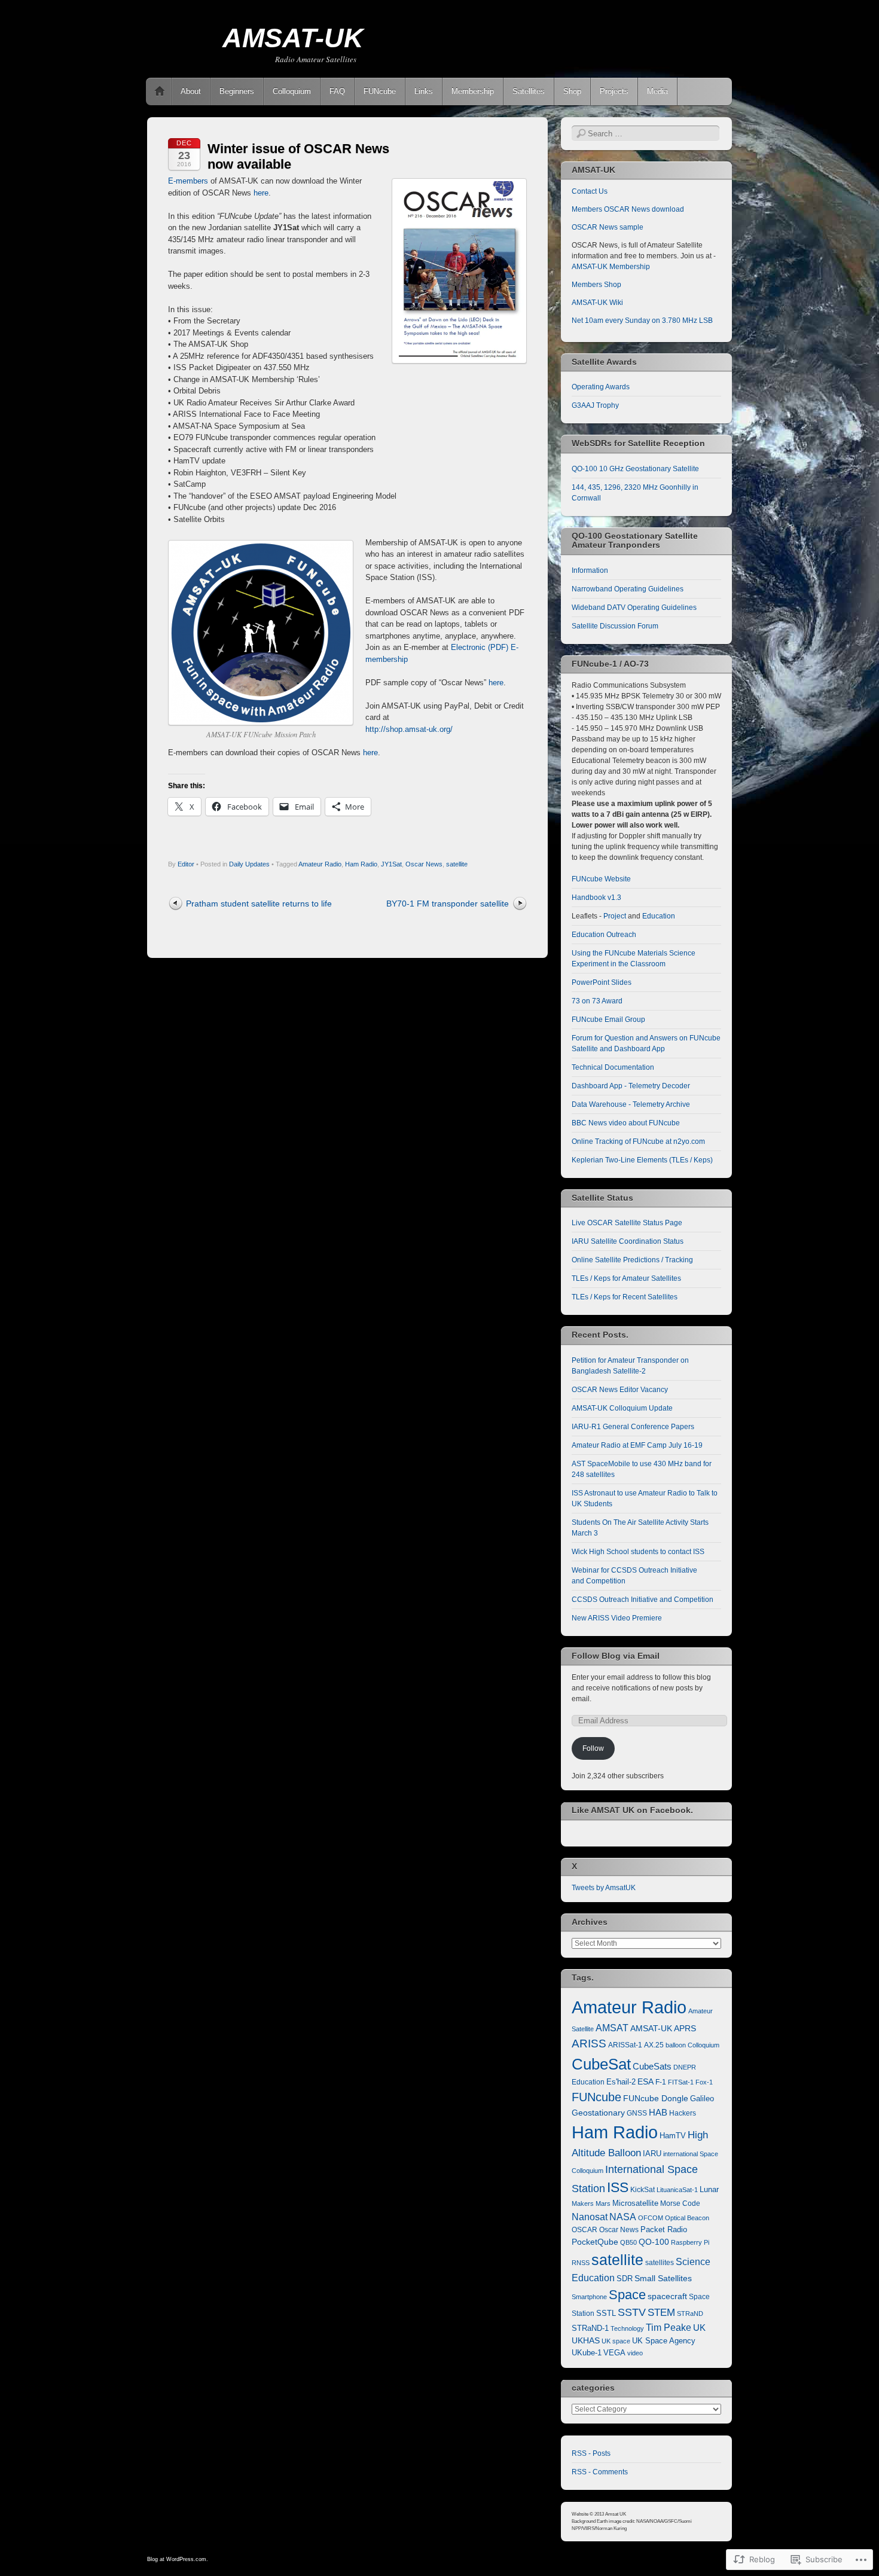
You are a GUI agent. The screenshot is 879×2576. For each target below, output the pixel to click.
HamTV (673, 2136)
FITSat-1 (681, 2082)
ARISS (589, 2043)
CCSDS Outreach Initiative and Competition (643, 1600)
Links (424, 91)
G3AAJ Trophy (595, 405)
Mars (603, 2203)
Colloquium (292, 91)
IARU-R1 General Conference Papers (633, 1427)
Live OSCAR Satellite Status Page (627, 1223)
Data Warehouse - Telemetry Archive (631, 1104)
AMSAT (612, 2028)
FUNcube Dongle (656, 2098)
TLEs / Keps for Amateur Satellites (626, 1278)
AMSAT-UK (293, 38)
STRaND (690, 2313)
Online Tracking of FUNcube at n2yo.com (638, 1142)
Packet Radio (664, 2229)
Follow (593, 1748)
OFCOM (651, 2218)
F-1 (661, 2082)
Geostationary (598, 2113)
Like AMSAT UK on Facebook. (632, 1810)
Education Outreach (604, 935)
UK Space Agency (664, 2341)
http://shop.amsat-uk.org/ (409, 729)
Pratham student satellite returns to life (259, 904)
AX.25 (654, 2045)
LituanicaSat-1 (677, 2190)
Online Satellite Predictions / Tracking (632, 1260)
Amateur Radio (320, 864)
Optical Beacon (687, 2218)
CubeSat (601, 2064)
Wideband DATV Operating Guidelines (634, 608)
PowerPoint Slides (602, 982)
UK (699, 2328)
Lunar (709, 2190)
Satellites (529, 91)
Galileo (702, 2099)
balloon (676, 2045)
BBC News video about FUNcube (626, 1123)
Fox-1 (704, 2082)
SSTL (606, 2313)
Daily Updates (249, 864)
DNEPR (685, 2067)
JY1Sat (391, 864)
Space (627, 2295)
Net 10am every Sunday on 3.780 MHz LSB (642, 321)
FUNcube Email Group (608, 1020)
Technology (627, 2328)
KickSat (643, 2190)
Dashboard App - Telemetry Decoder (631, 1086)
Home (160, 91)
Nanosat (590, 2217)
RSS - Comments (600, 2472)
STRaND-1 (590, 2328)
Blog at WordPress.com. (178, 2559)
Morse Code (680, 2203)
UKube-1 (587, 2353)
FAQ (337, 91)
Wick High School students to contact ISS (638, 1552)
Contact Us (590, 191)
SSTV (632, 2312)
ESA (645, 2082)
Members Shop (596, 285)
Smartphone (589, 2297)
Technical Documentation (613, 1067)
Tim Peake (669, 2328)
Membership (473, 91)
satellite (457, 864)
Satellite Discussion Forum (615, 626)
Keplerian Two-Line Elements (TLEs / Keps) (642, 1160)
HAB (658, 2112)
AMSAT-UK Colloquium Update (622, 1408)
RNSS (581, 2263)
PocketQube (595, 2242)
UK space (616, 2341)
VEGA (614, 2353)
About (191, 91)
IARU (652, 2154)
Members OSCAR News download (628, 209)
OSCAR (585, 2230)
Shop (572, 91)
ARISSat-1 (625, 2045)
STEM (661, 2313)
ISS (618, 2187)
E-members (188, 181)
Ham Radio (361, 864)
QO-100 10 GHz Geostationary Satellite (635, 469)
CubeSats (652, 2067)
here (261, 193)
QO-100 (654, 2242)
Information (590, 570)
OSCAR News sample (608, 227)
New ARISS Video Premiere (617, 1618)
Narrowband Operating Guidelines (628, 589)
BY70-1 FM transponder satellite (448, 904)
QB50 (628, 2242)
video (635, 2353)
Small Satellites (663, 2278)
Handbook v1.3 (596, 898)
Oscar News (424, 864)
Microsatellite (635, 2203)
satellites (660, 2263)
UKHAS (586, 2340)
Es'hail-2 (621, 2082)
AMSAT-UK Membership (611, 267)
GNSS (637, 2113)
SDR (625, 2279)
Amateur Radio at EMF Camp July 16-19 (637, 1445)
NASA (623, 2217)
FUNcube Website (601, 879)
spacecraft (667, 2296)
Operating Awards (601, 387)
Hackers (683, 2113)
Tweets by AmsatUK (604, 1888)
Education (659, 916)
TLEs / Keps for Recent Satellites (625, 1297)
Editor (186, 864)
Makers (583, 2203)
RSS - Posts (591, 2453)
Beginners (237, 91)
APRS (685, 2029)
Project (615, 916)
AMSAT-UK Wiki (597, 303)
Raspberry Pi (690, 2242)
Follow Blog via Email (616, 1656)
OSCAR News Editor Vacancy (620, 1390)
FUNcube (380, 91)
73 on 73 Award (597, 1001)
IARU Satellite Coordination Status (628, 1241)
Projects (614, 91)
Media (657, 91)
